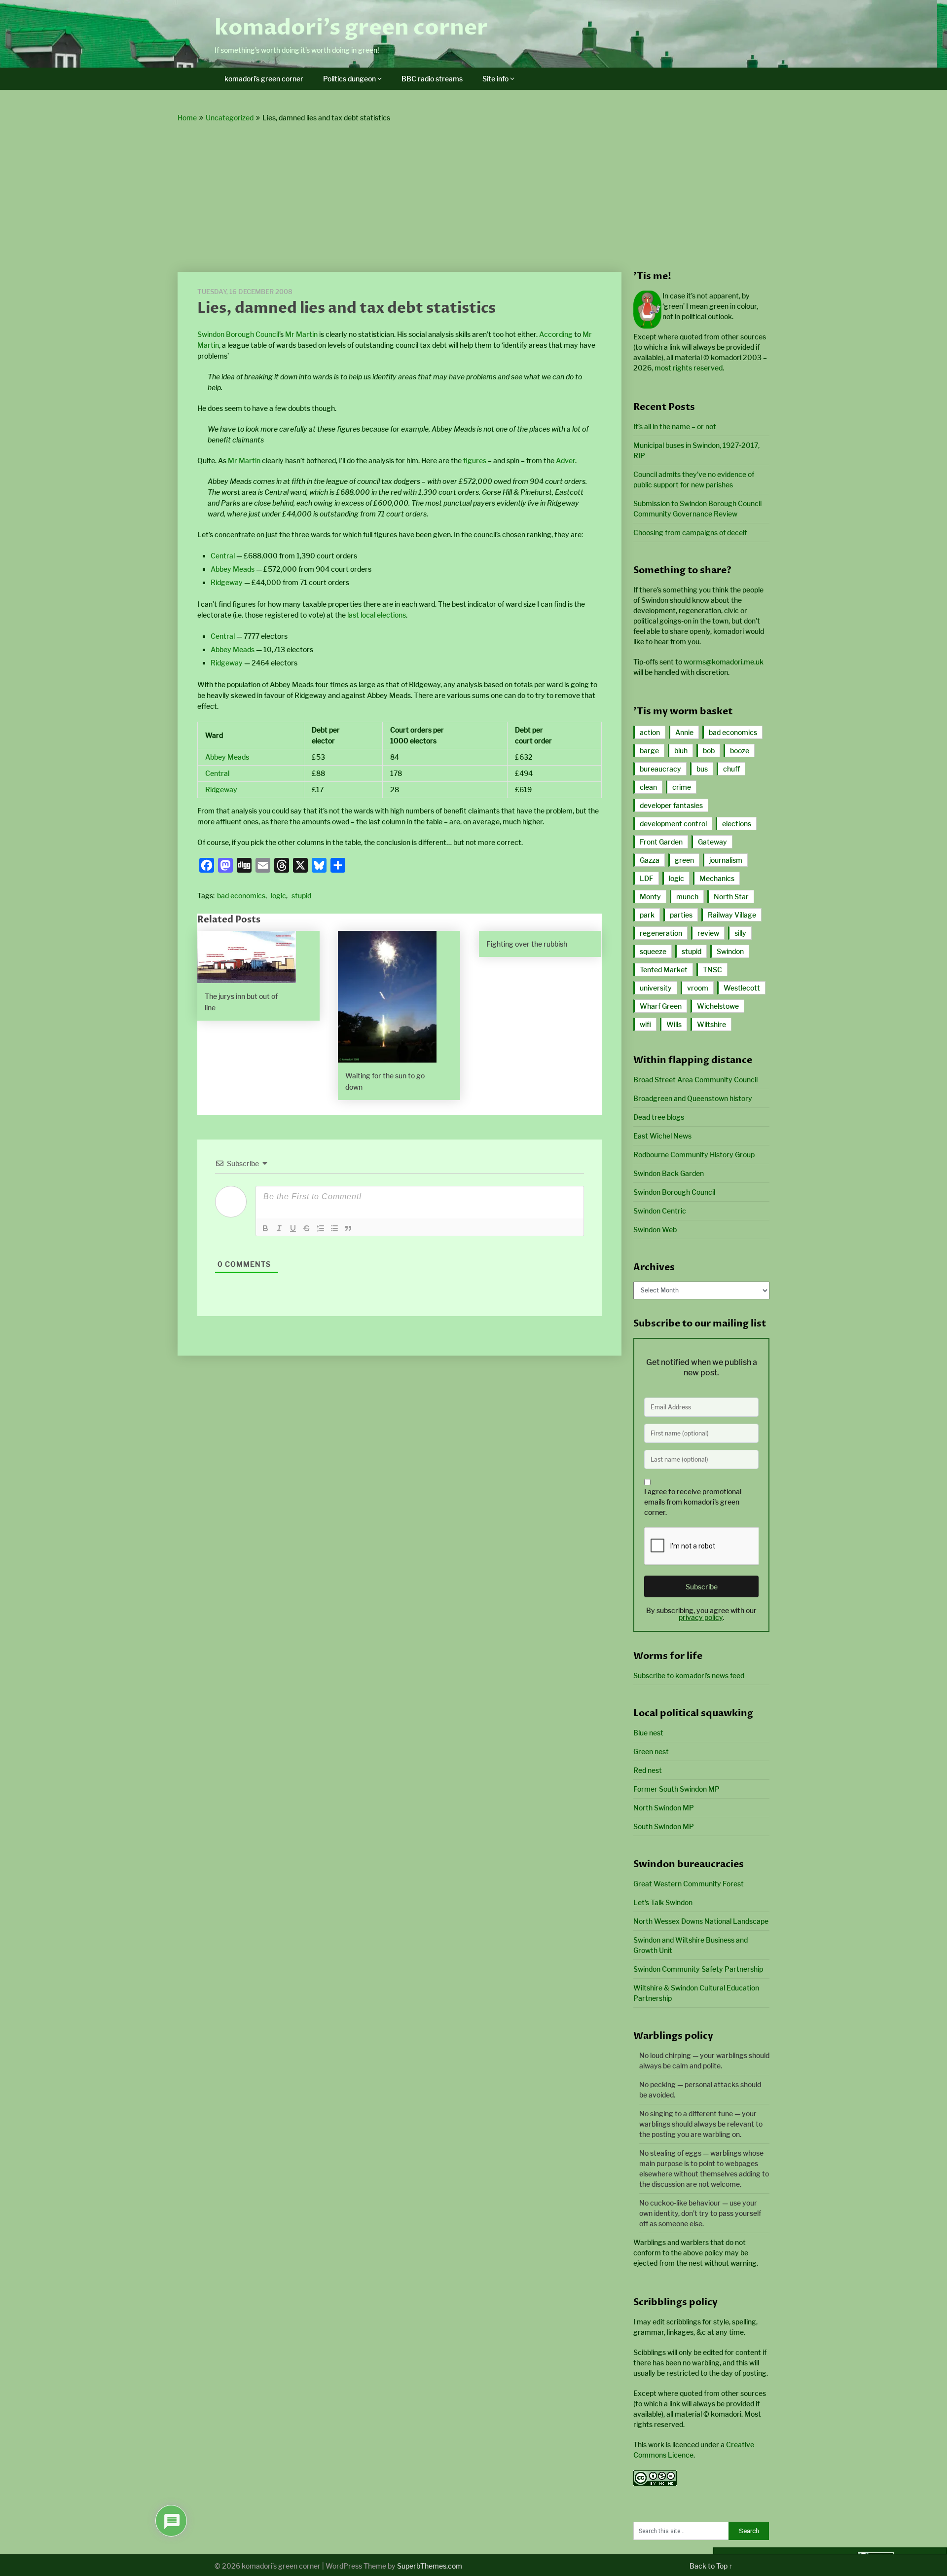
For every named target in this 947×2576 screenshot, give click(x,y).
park (647, 915)
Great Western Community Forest (689, 1884)
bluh (681, 751)
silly (740, 933)
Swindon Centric (660, 1211)
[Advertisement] (473, 198)
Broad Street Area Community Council (695, 1080)
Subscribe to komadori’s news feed (689, 1675)
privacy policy (701, 1617)
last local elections (377, 615)
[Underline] (293, 1228)
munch (687, 897)
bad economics (241, 896)
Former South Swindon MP (676, 1789)
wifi (645, 1024)
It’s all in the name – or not (675, 426)
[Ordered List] (321, 1228)
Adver (565, 460)
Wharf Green (661, 1006)
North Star (731, 897)
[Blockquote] (348, 1228)
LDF (647, 878)
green (684, 860)
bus (702, 769)
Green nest (651, 1751)
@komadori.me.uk (724, 662)
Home (187, 118)
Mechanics (717, 878)
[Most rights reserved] (655, 2483)
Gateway (712, 842)
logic (278, 896)
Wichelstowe (718, 1006)
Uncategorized (230, 118)
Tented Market (664, 970)
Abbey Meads (233, 569)
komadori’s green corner (351, 28)
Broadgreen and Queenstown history (693, 1098)
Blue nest (648, 1733)
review (708, 933)
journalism (726, 860)
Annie (684, 732)
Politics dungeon (349, 79)
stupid (301, 896)
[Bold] (265, 1228)
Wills (674, 1024)
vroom (698, 988)
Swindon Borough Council (238, 334)
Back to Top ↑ (711, 2566)
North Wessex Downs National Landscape (701, 1921)
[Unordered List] (334, 1228)
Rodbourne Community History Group (694, 1155)
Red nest (648, 1770)
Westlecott (742, 988)
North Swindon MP (664, 1808)
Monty (650, 897)
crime (682, 787)
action (650, 732)
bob (709, 751)
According (556, 334)
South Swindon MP (664, 1826)
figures (475, 460)
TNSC (712, 970)
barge (649, 751)
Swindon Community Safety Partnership (698, 1969)
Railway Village (732, 915)
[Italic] (279, 1228)
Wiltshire (711, 1024)
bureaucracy (660, 769)
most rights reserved (689, 368)
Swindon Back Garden (669, 1173)
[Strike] (307, 1228)
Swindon (730, 951)
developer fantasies (671, 805)
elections (737, 824)
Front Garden (661, 842)
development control (673, 824)
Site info (495, 79)
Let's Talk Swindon (663, 1902)
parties (681, 915)
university (656, 988)
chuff (731, 769)
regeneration (661, 933)
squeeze (653, 951)
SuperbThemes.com (430, 2566)
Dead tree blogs (659, 1117)
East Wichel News (662, 1136)
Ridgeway (227, 582)
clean (648, 787)
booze (740, 751)
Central (223, 556)
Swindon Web (655, 1230)
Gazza (650, 860)
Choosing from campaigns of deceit (690, 533)
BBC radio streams (432, 79)
